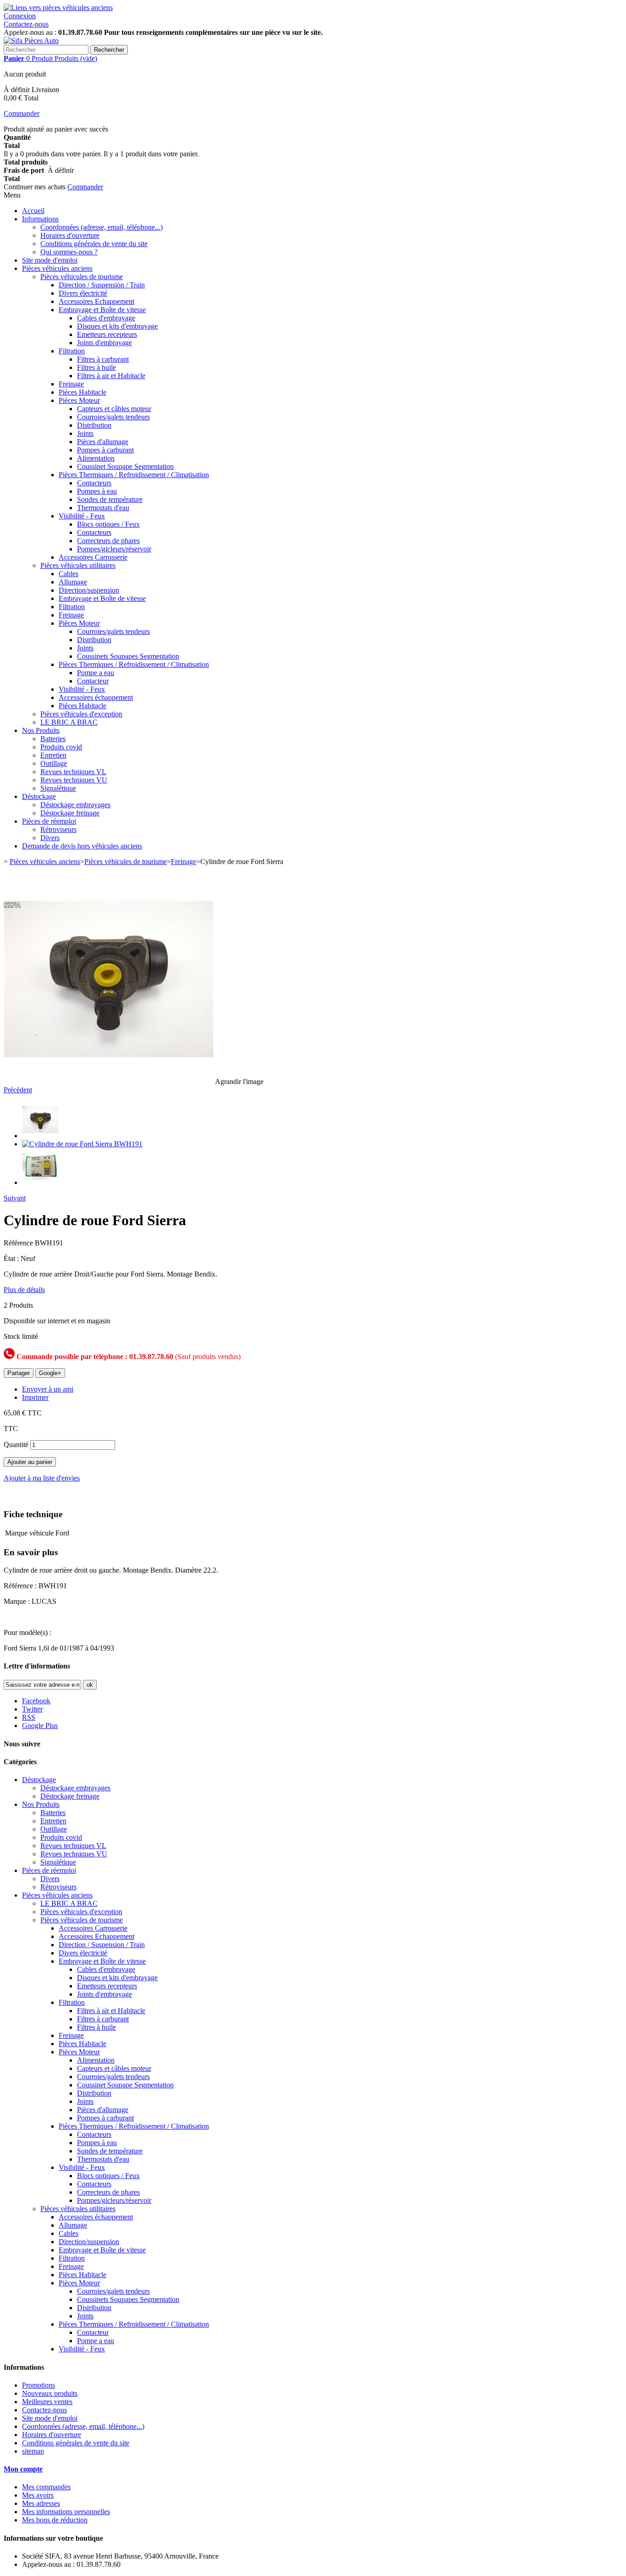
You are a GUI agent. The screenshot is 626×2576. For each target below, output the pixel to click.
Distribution (94, 425)
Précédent (18, 1090)
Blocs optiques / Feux (108, 524)
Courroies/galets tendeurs (113, 417)
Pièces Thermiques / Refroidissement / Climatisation (134, 475)
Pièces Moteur (79, 400)
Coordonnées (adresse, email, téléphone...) (102, 227)
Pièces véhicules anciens (57, 268)
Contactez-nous (26, 24)
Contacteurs (94, 483)
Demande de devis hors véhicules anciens (82, 846)
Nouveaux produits (50, 2393)
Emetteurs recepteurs (107, 334)
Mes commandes (46, 2487)
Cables (69, 574)
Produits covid (61, 747)
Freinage (71, 384)
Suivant (15, 1198)
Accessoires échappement (96, 697)
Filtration (72, 351)
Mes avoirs (38, 2495)
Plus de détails (24, 1290)
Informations (40, 219)
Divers (50, 838)
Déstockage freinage (70, 813)
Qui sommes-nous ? (69, 252)
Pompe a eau (96, 673)
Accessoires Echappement (96, 301)
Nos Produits (41, 730)
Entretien (53, 755)
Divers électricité (83, 293)
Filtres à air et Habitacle (111, 376)
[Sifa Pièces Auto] (31, 41)
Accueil (33, 211)
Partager (19, 1373)
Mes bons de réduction (55, 2520)
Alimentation (96, 458)
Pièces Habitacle (82, 392)
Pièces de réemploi (49, 821)
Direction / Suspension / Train (102, 285)
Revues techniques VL (73, 772)
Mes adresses (41, 2503)
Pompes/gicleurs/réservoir (114, 549)
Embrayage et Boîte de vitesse (102, 310)
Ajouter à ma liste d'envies (42, 1478)
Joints (85, 433)
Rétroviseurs (58, 829)
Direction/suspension (89, 590)
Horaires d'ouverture (70, 235)
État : (12, 1258)
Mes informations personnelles (66, 2512)
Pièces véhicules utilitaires (78, 565)
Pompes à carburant (105, 450)
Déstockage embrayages (75, 805)
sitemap (33, 2451)
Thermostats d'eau (103, 508)
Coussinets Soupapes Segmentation (128, 656)
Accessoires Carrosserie (93, 557)
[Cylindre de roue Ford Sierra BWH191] (40, 1136)
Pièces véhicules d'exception (81, 714)
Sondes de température (110, 499)
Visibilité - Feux (82, 516)
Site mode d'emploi (50, 260)
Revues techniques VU (74, 780)
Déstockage (39, 796)
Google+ (50, 1373)
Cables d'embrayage (106, 318)
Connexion (20, 16)
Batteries (53, 739)
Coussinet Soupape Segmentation (125, 466)
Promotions (38, 2385)
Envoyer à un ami (48, 1389)
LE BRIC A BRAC (69, 722)
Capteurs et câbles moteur (114, 409)
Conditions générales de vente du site (94, 244)
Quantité (16, 1445)
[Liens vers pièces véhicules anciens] (58, 8)
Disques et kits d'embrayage (117, 326)
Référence (19, 1243)
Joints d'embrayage (104, 343)
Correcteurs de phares (108, 541)
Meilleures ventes (47, 2402)
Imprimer (35, 1397)
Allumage (73, 582)
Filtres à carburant (103, 359)
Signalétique (58, 788)
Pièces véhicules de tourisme (82, 277)
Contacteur (93, 681)
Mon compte (23, 2469)
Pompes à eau (97, 491)
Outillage (54, 763)
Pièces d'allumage (103, 442)
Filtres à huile (96, 367)
